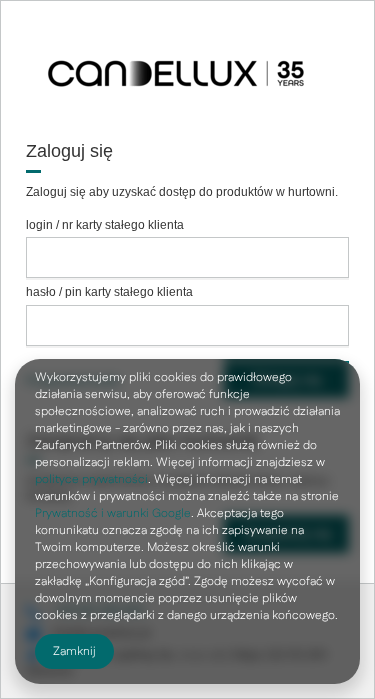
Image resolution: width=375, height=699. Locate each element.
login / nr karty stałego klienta (105, 225)
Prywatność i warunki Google (113, 513)
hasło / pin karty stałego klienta (109, 292)
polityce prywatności (91, 479)
